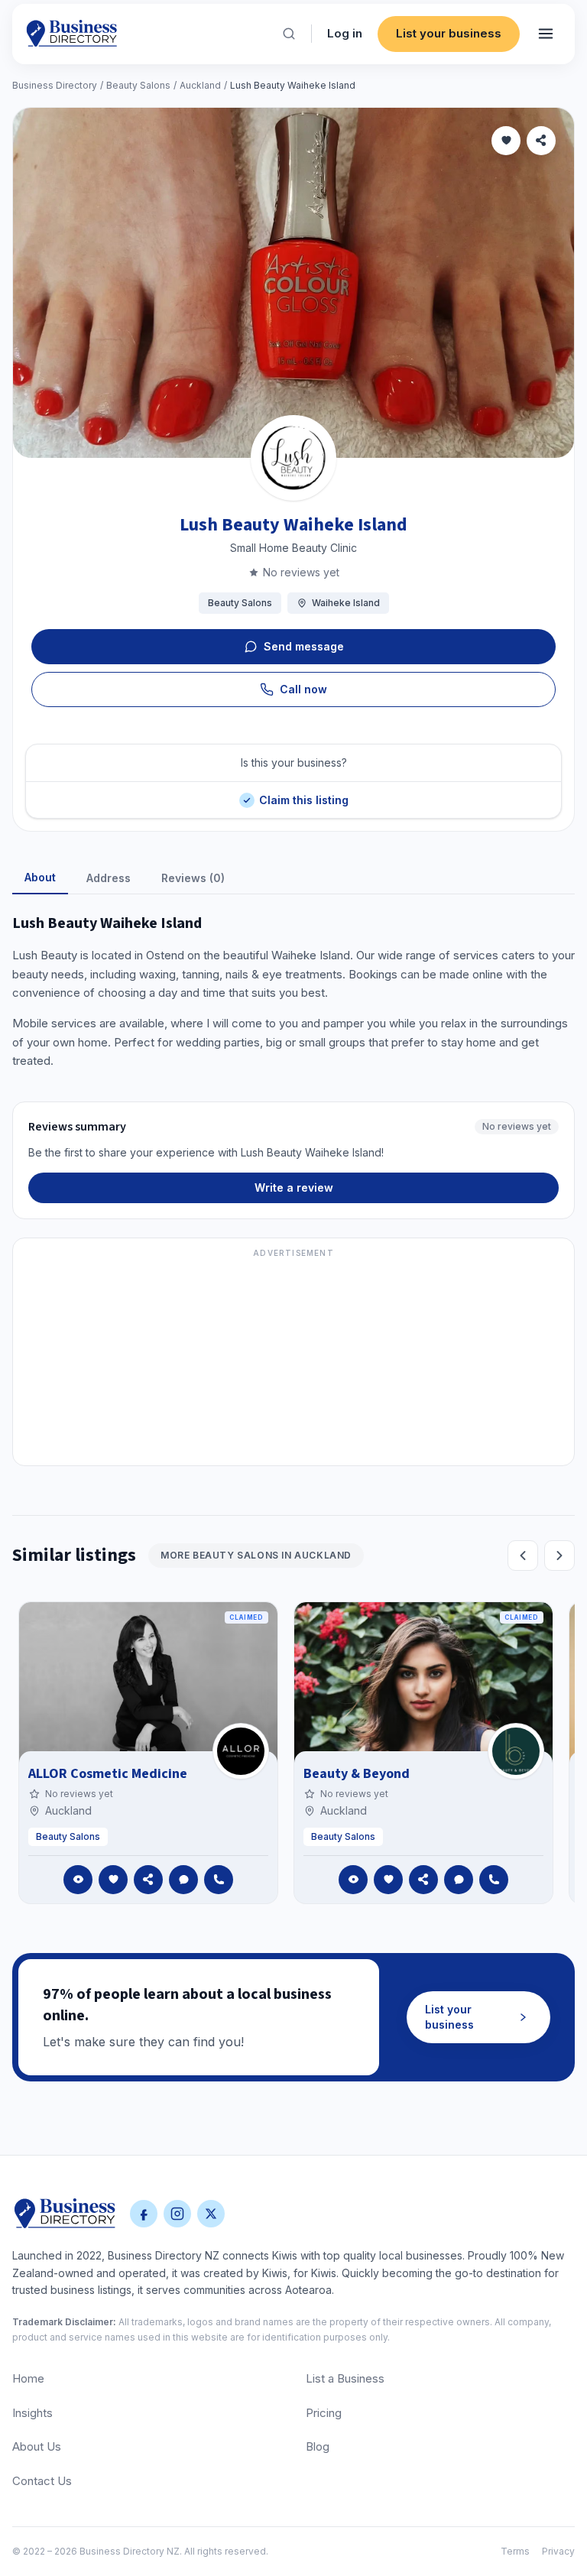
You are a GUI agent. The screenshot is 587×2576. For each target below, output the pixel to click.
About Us (37, 2446)
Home (28, 2378)
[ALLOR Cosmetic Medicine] (241, 1751)
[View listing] (78, 1880)
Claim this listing (303, 794)
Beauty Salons (138, 85)
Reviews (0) (193, 878)
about (40, 877)
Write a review (294, 1187)
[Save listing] (506, 141)
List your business (449, 33)
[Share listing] (541, 141)
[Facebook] (144, 2214)
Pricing (324, 2413)
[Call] (219, 1880)
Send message (304, 646)
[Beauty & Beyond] (516, 1751)
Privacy (558, 2551)
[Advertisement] (293, 1361)
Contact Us (42, 2481)
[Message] (183, 1880)
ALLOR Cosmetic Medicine (108, 1774)
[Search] (289, 34)
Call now (303, 689)
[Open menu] (546, 34)
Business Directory (55, 85)
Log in (345, 33)
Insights (32, 2413)
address (109, 878)
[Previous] (523, 1556)
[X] (211, 2214)
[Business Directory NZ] (65, 2214)
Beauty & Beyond (357, 1774)
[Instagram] (177, 2214)
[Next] (559, 1556)
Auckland (200, 85)
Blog (318, 2446)
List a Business (345, 2378)
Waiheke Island (346, 603)
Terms (515, 2551)
